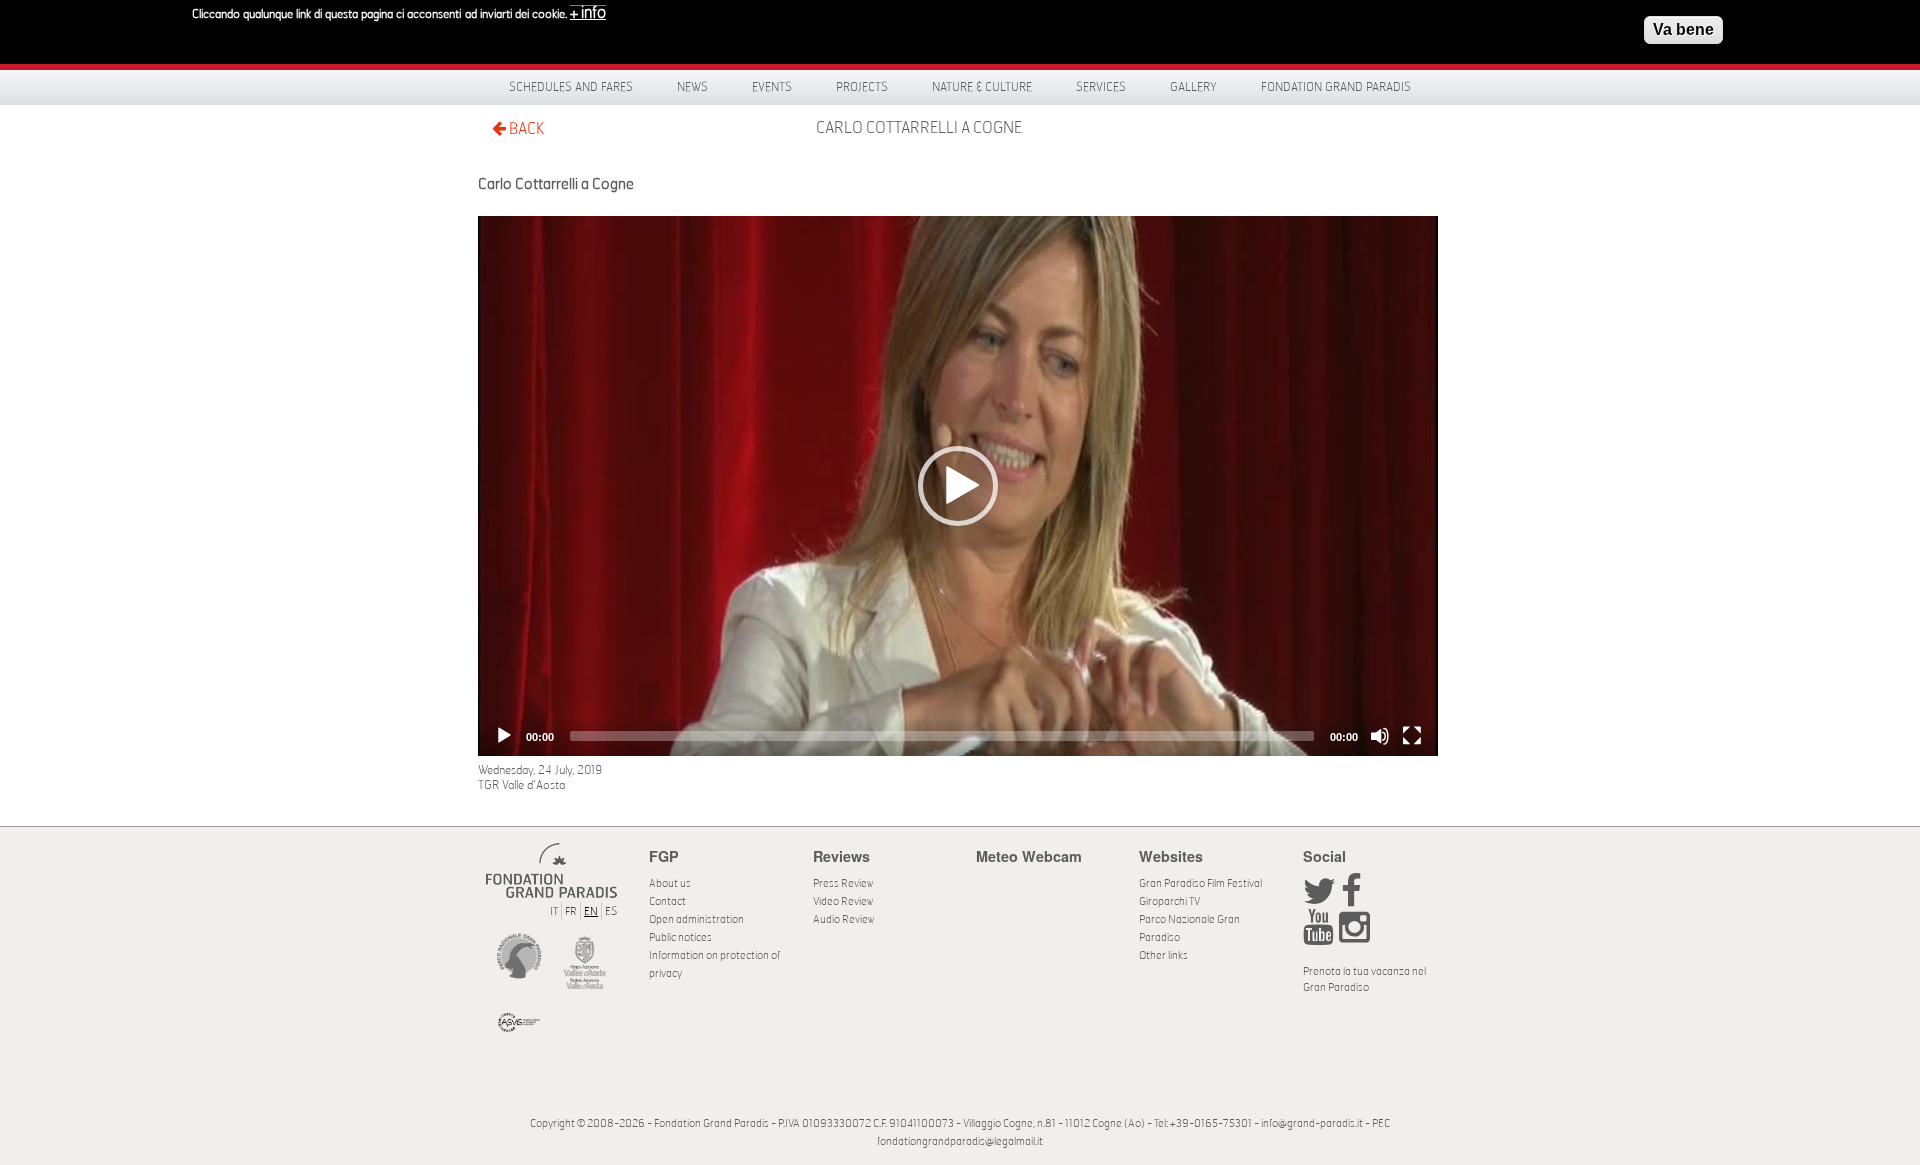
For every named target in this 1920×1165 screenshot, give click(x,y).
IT (554, 911)
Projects (862, 87)
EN (591, 911)
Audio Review (843, 919)
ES (611, 911)
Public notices (680, 937)
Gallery (1193, 87)
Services (1101, 87)
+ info (588, 13)
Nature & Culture (982, 87)
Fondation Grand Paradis (1336, 87)
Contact (667, 901)
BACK (525, 129)
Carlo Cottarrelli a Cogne (919, 128)
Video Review (843, 901)
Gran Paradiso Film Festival (1200, 883)
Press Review (843, 883)
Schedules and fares (571, 87)
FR (571, 911)
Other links (1163, 955)
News (692, 87)
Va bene (1683, 29)
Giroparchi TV (1169, 901)
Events (772, 87)
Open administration (696, 919)
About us (670, 883)
